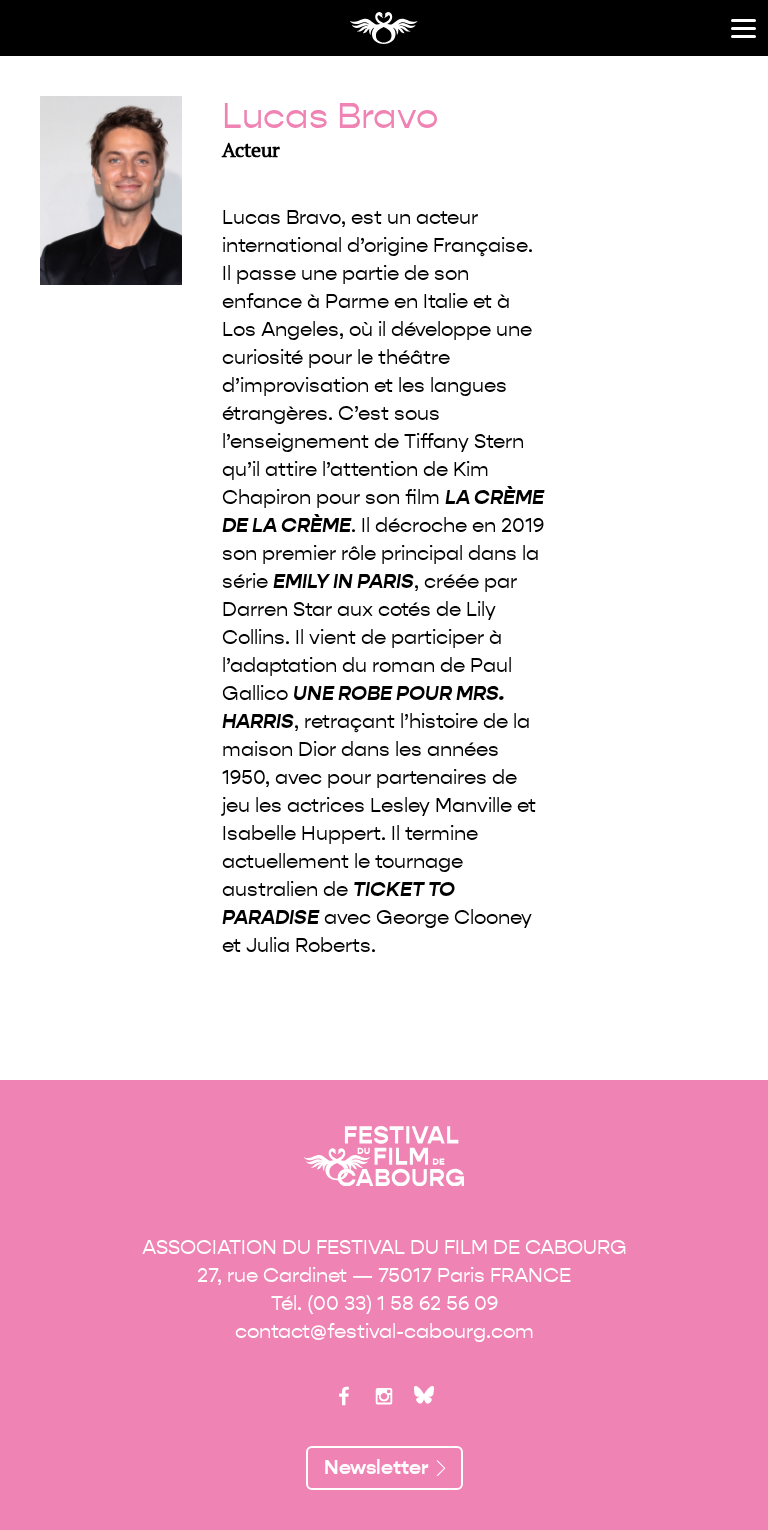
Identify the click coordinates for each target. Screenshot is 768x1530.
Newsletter (376, 1467)
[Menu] (743, 28)
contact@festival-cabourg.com (384, 1331)
